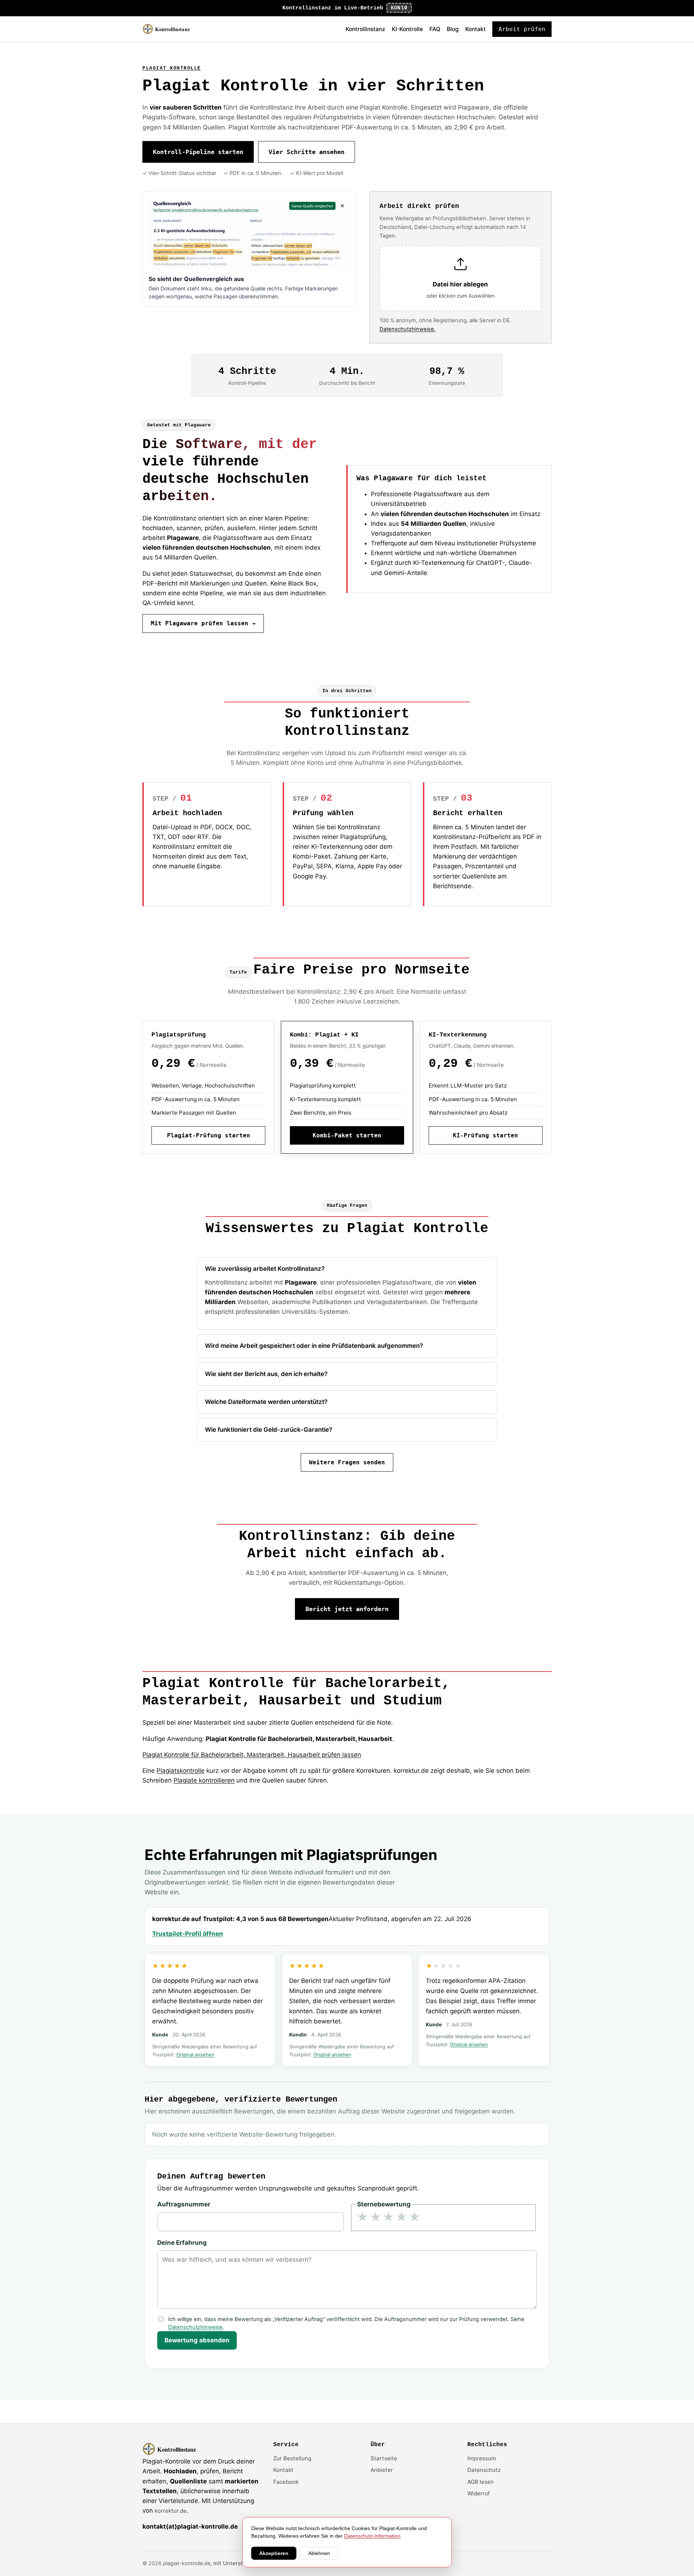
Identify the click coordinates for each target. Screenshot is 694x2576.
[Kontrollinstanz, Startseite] (170, 29)
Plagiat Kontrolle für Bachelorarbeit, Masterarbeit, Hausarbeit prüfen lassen (252, 1755)
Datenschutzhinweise (195, 2327)
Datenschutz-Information (372, 2536)
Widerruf (479, 2493)
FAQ (435, 29)
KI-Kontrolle (407, 29)
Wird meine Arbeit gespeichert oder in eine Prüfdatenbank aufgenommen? (314, 1346)
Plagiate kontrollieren (204, 1780)
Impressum (482, 2458)
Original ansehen (195, 2055)
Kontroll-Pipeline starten (198, 152)
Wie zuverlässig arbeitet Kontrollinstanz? (265, 1269)
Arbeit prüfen (522, 29)
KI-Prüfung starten (485, 1135)
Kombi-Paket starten (347, 1135)
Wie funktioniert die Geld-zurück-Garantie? (269, 1430)
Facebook (286, 2482)
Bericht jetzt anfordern (347, 1609)
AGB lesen (481, 2482)
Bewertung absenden (197, 2340)
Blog (453, 29)
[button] (460, 279)
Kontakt (475, 29)
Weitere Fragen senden (347, 1462)
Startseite (384, 2458)
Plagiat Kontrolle (172, 68)
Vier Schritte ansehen (307, 152)
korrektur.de (171, 2511)
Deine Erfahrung (182, 2243)
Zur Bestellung (292, 2458)
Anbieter (382, 2470)
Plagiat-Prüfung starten (209, 1135)
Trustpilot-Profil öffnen (188, 1934)
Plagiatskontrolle (181, 1771)
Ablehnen (319, 2553)
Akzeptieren (274, 2553)
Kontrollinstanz (365, 29)
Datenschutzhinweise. (408, 329)
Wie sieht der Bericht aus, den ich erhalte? (266, 1374)
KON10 (399, 8)
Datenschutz (484, 2470)
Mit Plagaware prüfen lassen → (203, 623)
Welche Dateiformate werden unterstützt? (266, 1402)
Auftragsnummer (184, 2204)
